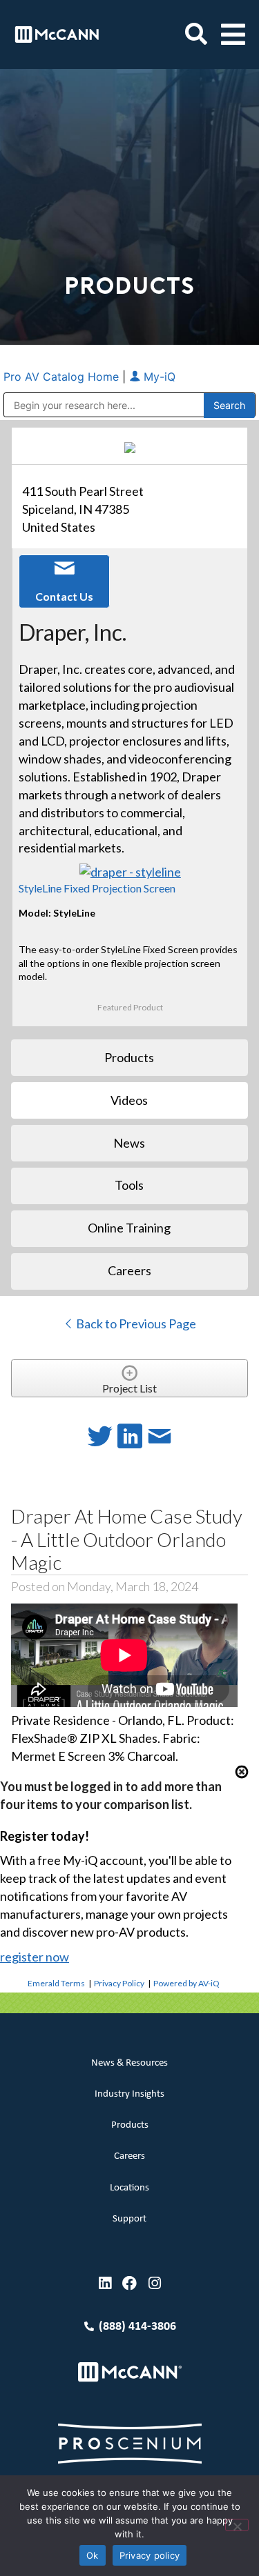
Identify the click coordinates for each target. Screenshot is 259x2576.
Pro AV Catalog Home (63, 377)
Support (129, 2219)
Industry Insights (129, 2094)
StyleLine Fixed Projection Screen (97, 888)
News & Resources (129, 2063)
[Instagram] (154, 2283)
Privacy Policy (119, 1983)
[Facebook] (129, 2283)
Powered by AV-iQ (186, 1983)
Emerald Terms (56, 1983)
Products (130, 2125)
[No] (237, 2525)
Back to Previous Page (135, 1324)
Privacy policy (150, 2555)
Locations (129, 2188)
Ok (93, 2555)
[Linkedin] (105, 2283)
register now (35, 1957)
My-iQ (158, 377)
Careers (129, 2156)
